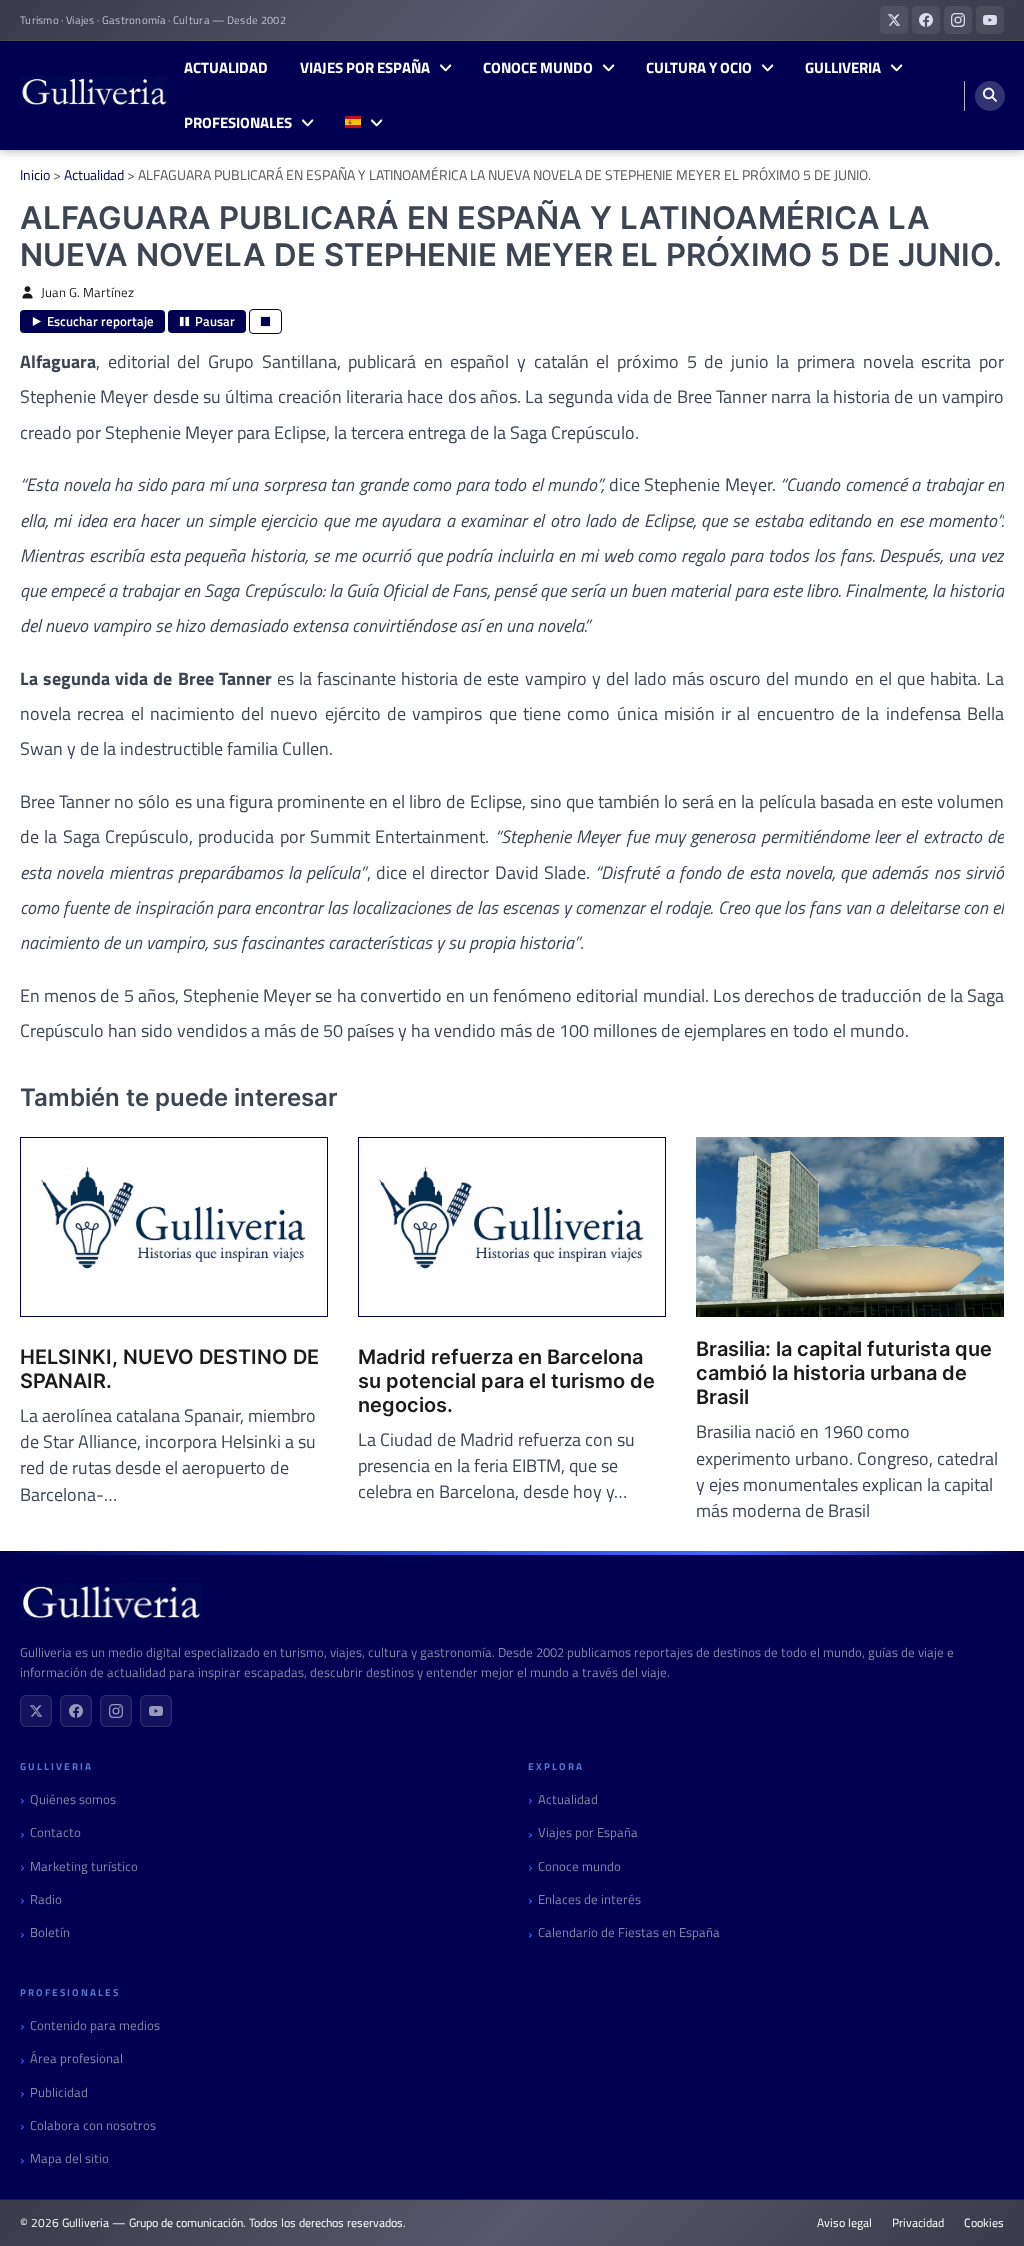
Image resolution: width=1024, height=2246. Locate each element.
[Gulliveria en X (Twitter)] (894, 20)
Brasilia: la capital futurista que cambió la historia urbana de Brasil (844, 1373)
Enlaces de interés (589, 1899)
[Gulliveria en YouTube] (990, 20)
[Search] (990, 96)
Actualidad (226, 68)
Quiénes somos (73, 1799)
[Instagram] (116, 1711)
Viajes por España (365, 68)
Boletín (50, 1932)
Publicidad (59, 2092)
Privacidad (918, 2223)
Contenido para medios (95, 2025)
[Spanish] (363, 123)
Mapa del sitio (69, 2158)
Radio (46, 1899)
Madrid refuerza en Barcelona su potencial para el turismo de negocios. (506, 1381)
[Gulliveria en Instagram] (958, 20)
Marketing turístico (84, 1866)
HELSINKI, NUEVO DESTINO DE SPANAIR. (169, 1369)
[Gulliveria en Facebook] (926, 20)
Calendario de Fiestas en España (629, 1932)
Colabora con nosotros (93, 2125)
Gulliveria (843, 68)
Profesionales (238, 123)
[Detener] (265, 321)
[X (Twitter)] (36, 1711)
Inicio (35, 174)
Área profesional (76, 2058)
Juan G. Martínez (87, 292)
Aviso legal (844, 2223)
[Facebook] (76, 1711)
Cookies (984, 2223)
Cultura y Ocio (699, 68)
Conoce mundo (538, 68)
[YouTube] (156, 1711)
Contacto (55, 1832)
